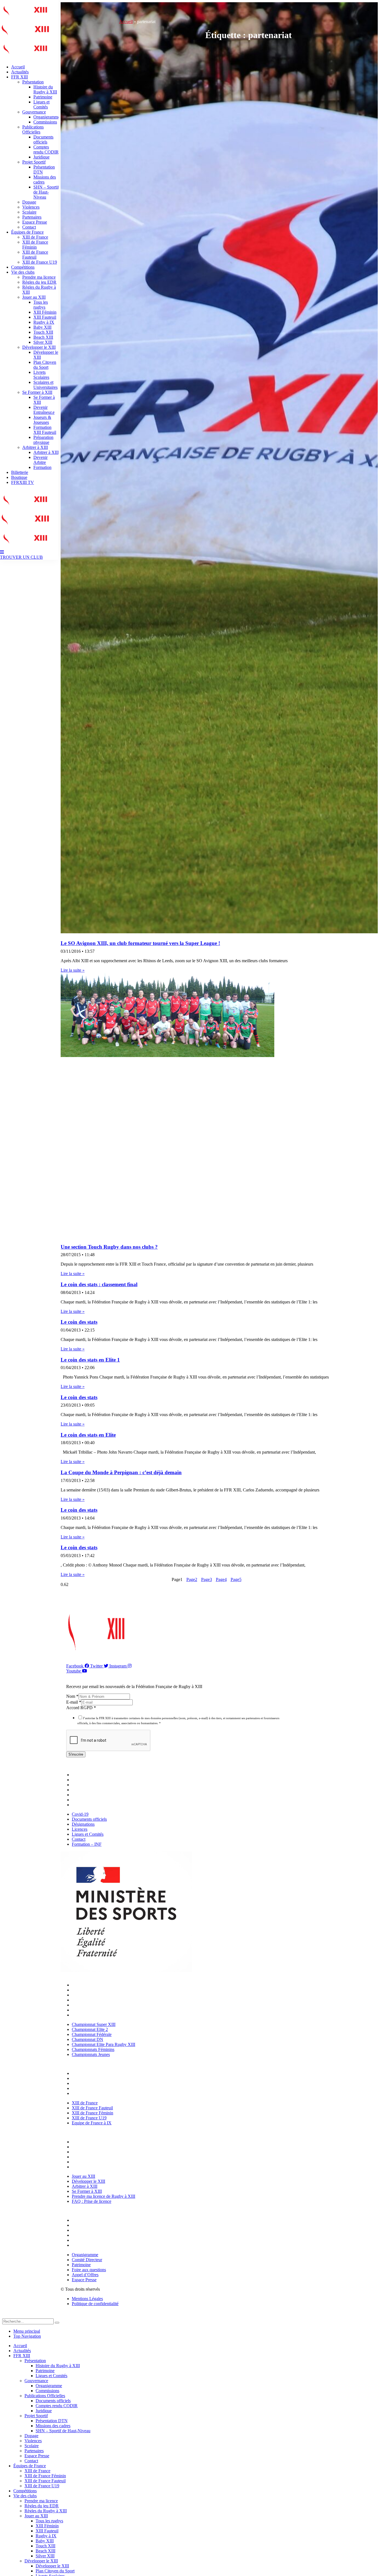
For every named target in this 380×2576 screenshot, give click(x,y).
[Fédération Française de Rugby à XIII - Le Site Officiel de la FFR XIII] (25, 38)
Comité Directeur (88, 2225)
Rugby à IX (44, 322)
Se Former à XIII (37, 392)
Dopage (29, 202)
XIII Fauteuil (45, 317)
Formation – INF (88, 1805)
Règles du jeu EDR (39, 282)
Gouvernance (34, 112)
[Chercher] (57, 2323)
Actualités (20, 72)
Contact (29, 227)
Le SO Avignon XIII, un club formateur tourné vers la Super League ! (140, 943)
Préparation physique (43, 440)
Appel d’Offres (87, 2240)
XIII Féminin (45, 312)
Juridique (41, 157)
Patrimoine (43, 97)
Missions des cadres (53, 2426)
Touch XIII (43, 332)
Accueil (18, 67)
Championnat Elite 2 (91, 1990)
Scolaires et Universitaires (45, 385)
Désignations (85, 1785)
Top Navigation (27, 2336)
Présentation (33, 82)
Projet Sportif (34, 162)
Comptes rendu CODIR (46, 149)
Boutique (19, 477)
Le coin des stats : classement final (99, 1284)
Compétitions (23, 267)
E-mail (74, 1702)
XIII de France (35, 237)
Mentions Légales (87, 2299)
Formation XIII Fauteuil (45, 430)
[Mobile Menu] (2, 552)
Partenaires (32, 217)
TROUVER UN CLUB (21, 557)
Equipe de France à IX (93, 2093)
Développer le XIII (39, 347)
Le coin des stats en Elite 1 (90, 1360)
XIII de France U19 (40, 262)
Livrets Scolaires (41, 375)
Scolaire (29, 212)
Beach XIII (43, 337)
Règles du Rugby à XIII (46, 2511)
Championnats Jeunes (92, 2015)
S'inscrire (76, 1754)
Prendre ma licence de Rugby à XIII (105, 2162)
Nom (72, 1696)
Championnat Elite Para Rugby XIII (105, 2005)
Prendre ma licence (39, 277)
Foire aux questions (90, 2235)
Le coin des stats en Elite (88, 1435)
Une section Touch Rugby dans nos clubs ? (109, 1247)
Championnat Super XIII (95, 1985)
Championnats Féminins (94, 2010)
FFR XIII (19, 77)
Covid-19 (82, 1775)
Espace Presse (35, 222)
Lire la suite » (73, 970)
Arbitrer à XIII (35, 447)
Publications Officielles (33, 129)
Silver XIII (43, 342)
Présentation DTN (52, 2421)
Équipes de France (27, 232)
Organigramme (47, 117)
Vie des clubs (23, 272)
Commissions (45, 122)
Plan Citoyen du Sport (45, 365)
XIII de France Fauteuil (35, 255)
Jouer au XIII (34, 297)
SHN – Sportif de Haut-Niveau (46, 192)
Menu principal (27, 2331)
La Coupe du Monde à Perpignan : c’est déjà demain (121, 1472)
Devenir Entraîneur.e (44, 410)
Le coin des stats (79, 1322)
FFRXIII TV (23, 482)
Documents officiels (43, 139)
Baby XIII (42, 327)
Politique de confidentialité (95, 2304)
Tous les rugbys (41, 305)
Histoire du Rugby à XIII (45, 89)
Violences (31, 207)
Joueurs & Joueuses (42, 420)
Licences (81, 1790)
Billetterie (20, 472)
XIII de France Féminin (35, 245)
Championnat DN (89, 2000)
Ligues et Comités (41, 104)
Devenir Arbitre (40, 460)
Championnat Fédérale (93, 1995)
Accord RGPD (81, 1708)
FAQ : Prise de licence (93, 2167)
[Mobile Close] (6, 2316)
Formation (42, 467)
